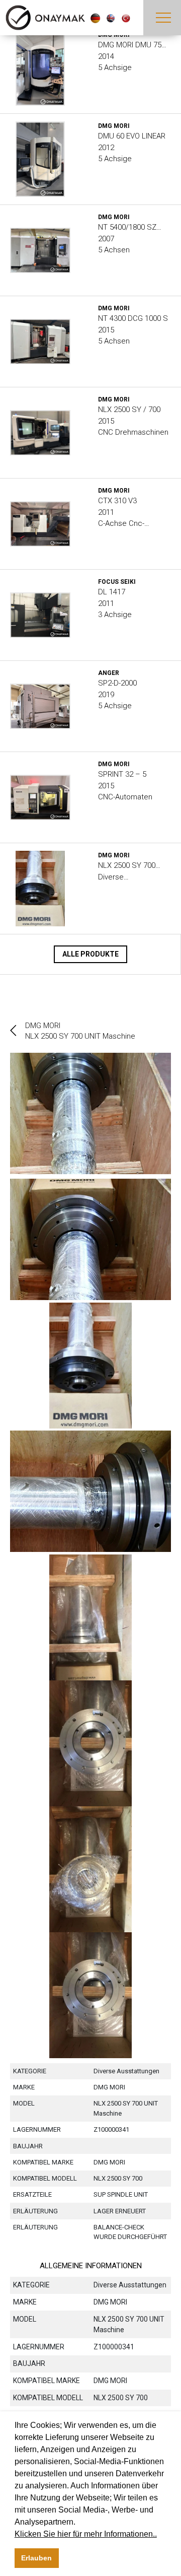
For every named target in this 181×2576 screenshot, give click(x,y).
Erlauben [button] (36, 2558)
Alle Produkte (90, 954)
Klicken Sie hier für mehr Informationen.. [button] (86, 2534)
